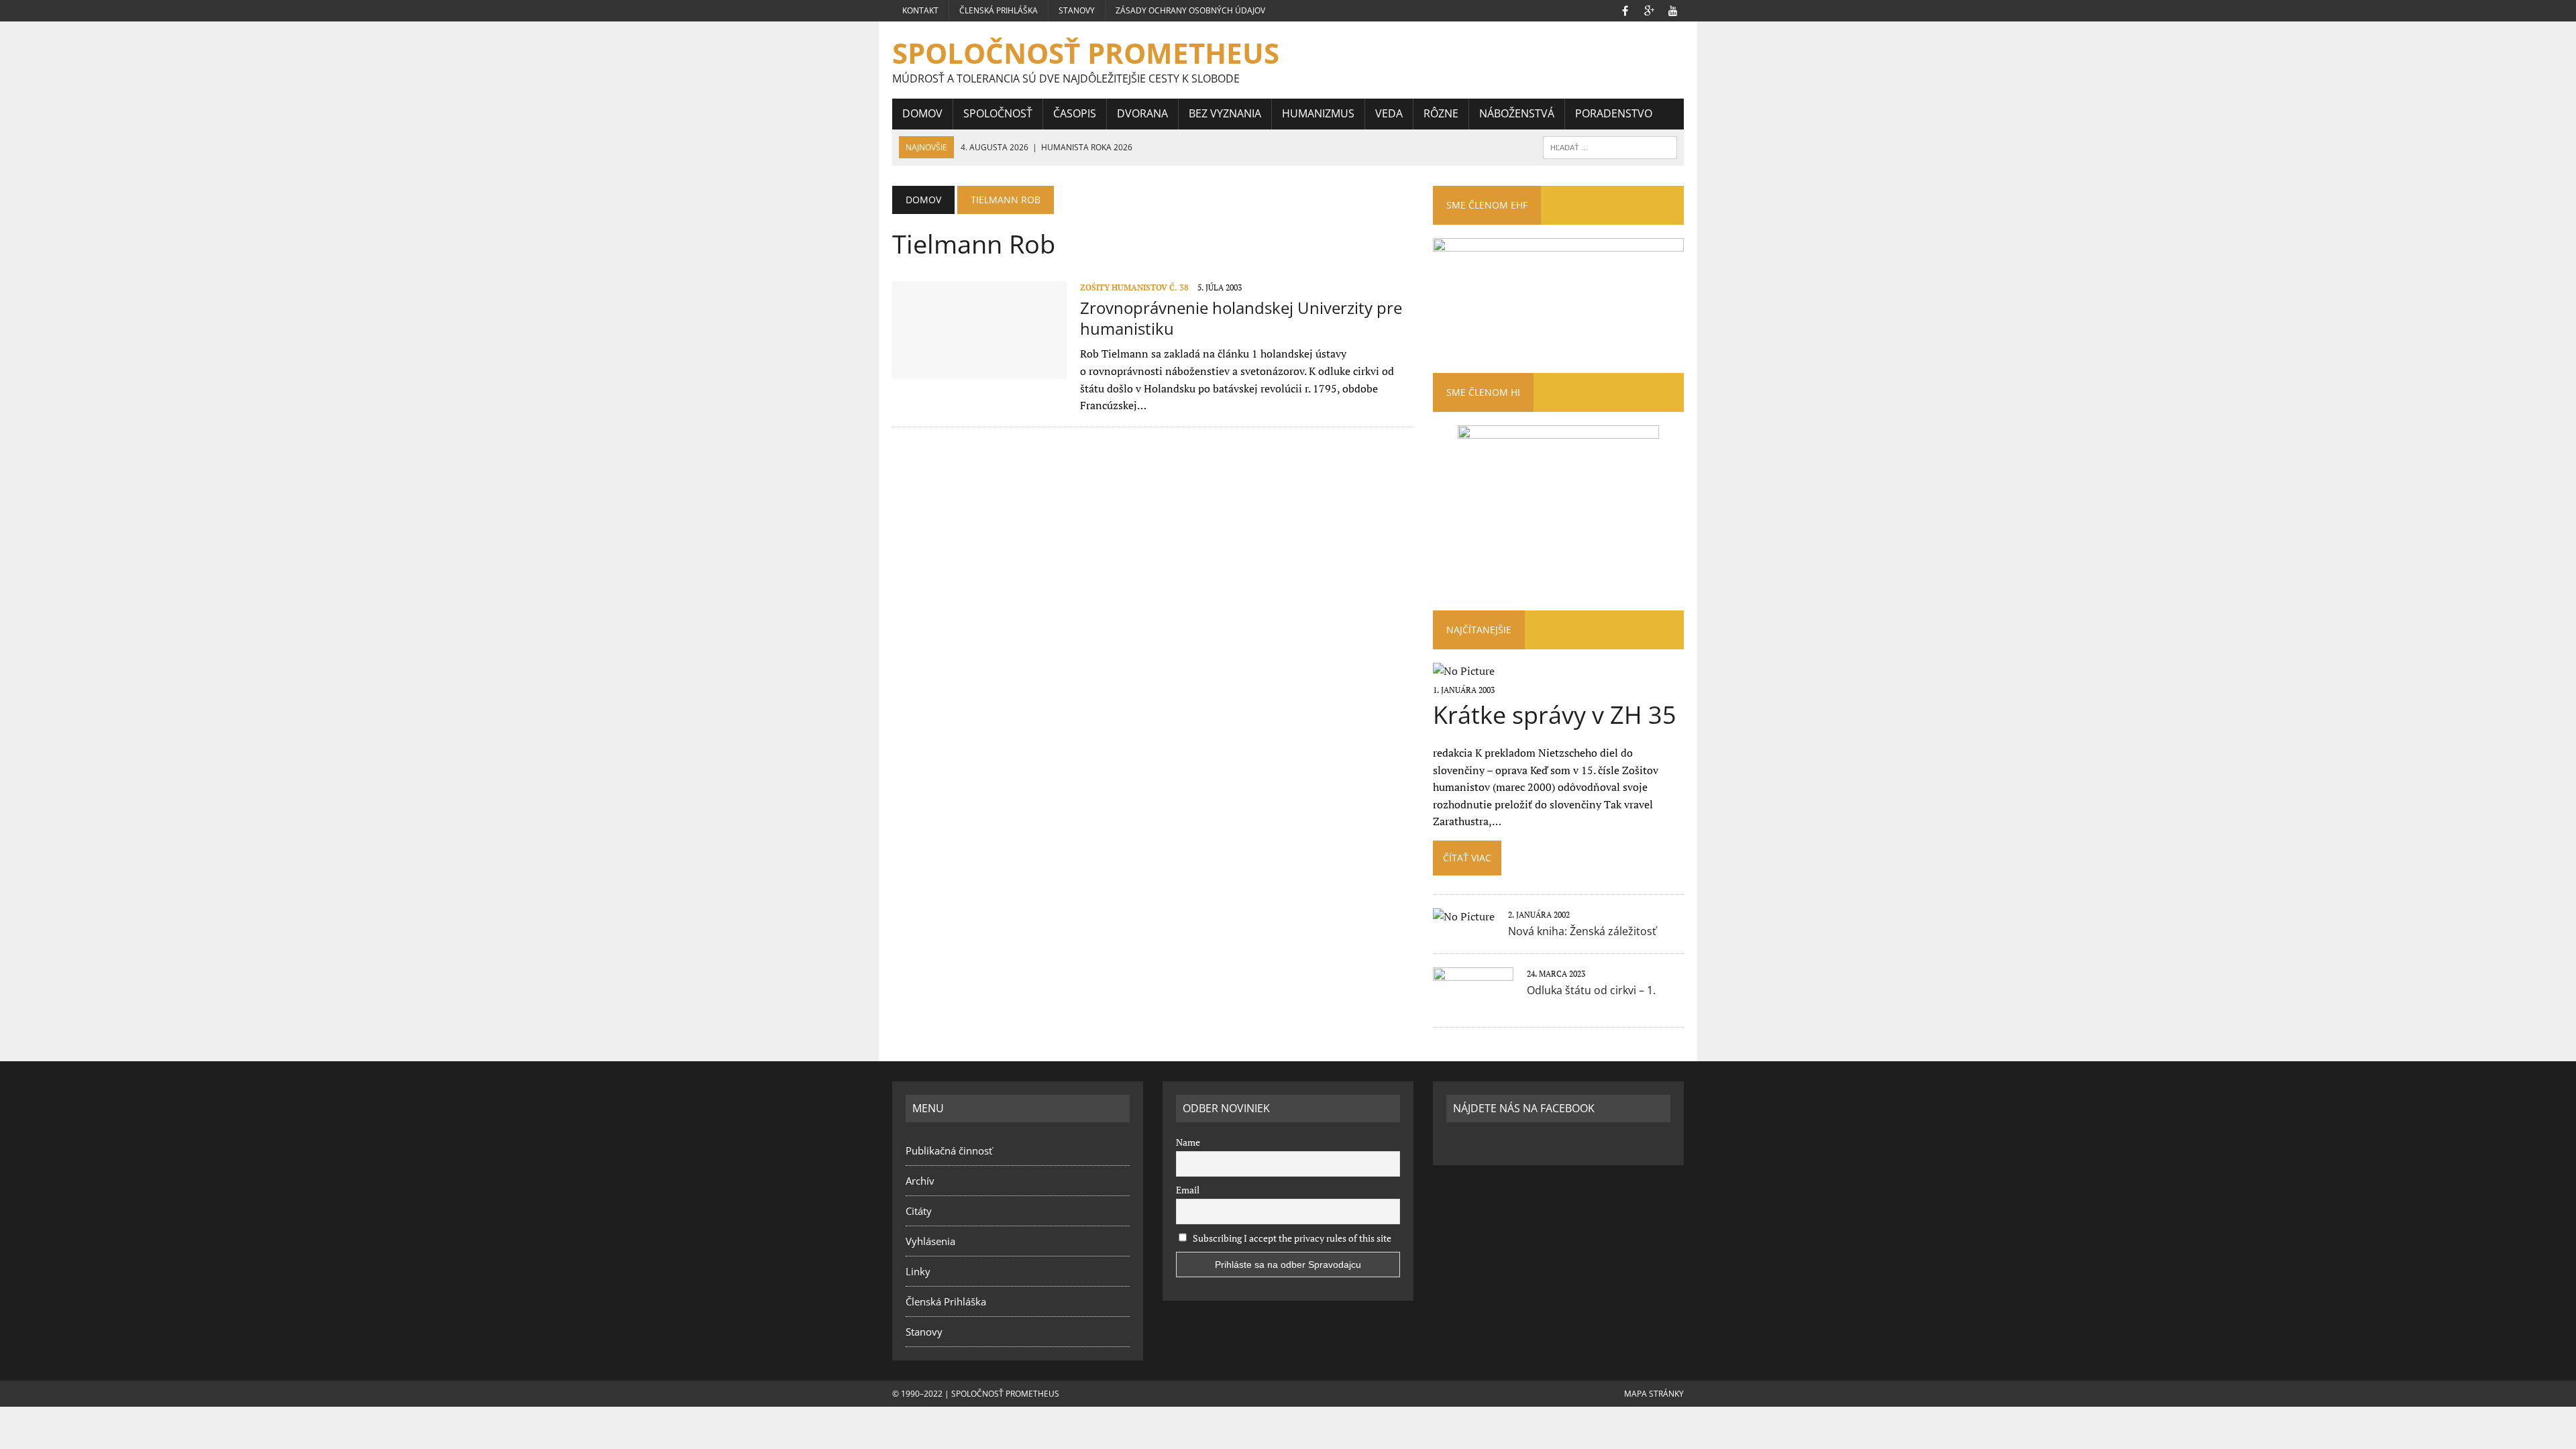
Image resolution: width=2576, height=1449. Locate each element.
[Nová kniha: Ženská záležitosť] (1464, 916)
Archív (920, 1181)
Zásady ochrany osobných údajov (1190, 10)
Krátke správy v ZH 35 (1555, 715)
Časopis (1075, 113)
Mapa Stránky (1654, 1394)
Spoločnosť (998, 113)
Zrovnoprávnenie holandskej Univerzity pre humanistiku (1241, 318)
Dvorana (1142, 113)
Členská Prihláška (999, 10)
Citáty (919, 1211)
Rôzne (1441, 113)
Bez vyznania (1225, 113)
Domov (922, 113)
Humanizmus (1318, 113)
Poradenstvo (1614, 113)
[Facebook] (1625, 9)
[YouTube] (1673, 9)
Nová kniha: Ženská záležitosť (1582, 931)
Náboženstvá (1517, 113)
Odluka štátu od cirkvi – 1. (1591, 990)
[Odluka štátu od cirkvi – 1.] (1473, 1004)
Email (1188, 1190)
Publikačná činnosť (949, 1150)
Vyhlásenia (930, 1241)
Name (1188, 1142)
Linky (918, 1271)
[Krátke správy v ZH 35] (1464, 671)
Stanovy (1077, 10)
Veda (1389, 113)
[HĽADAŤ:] (1610, 146)
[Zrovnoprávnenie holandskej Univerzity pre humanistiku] (979, 370)
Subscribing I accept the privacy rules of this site (1291, 1238)
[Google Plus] (1649, 9)
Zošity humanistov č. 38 (1134, 287)
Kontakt (920, 10)
